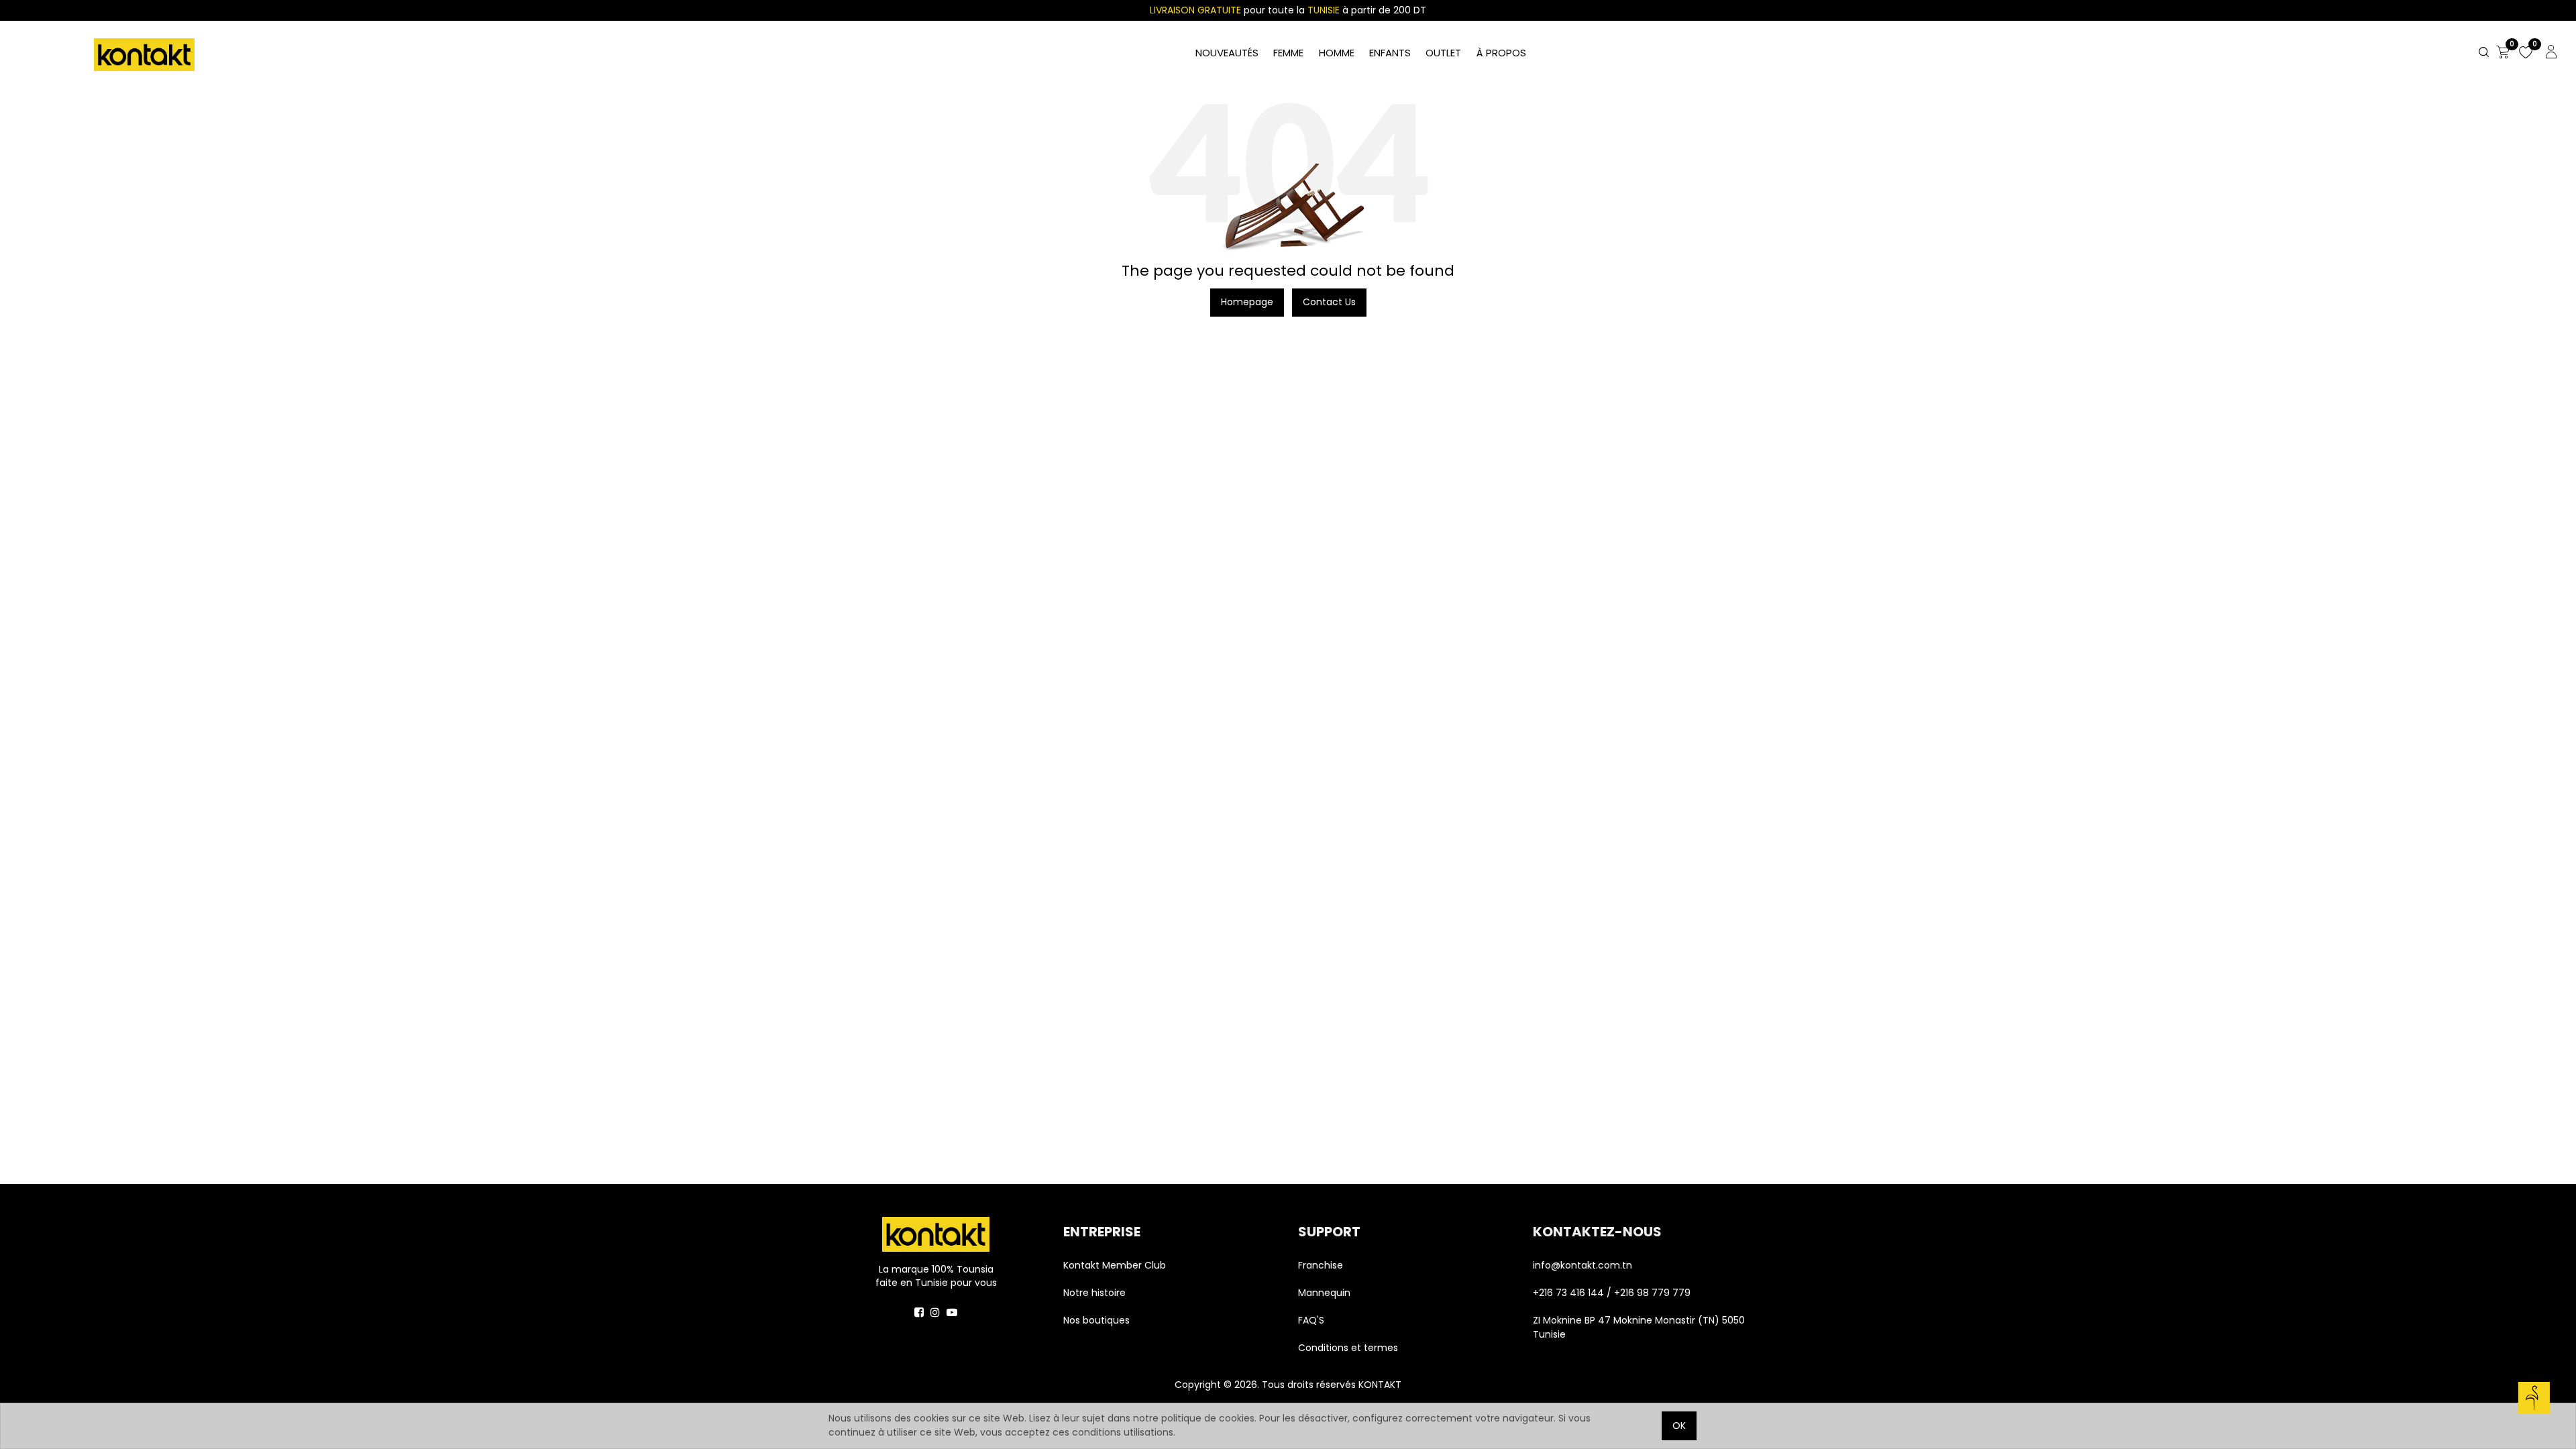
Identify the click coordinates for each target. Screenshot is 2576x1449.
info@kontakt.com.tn (1584, 1265)
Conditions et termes (1348, 1348)
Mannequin (1326, 1293)
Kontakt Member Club (1115, 1265)
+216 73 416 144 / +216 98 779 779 (1612, 1293)
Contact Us (1329, 302)
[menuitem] (1501, 53)
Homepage (1247, 302)
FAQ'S (1311, 1320)
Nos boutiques (1096, 1320)
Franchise (1321, 1265)
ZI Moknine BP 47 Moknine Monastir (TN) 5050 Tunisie (1639, 1327)
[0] (2503, 53)
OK (1679, 1426)
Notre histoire (1094, 1293)
